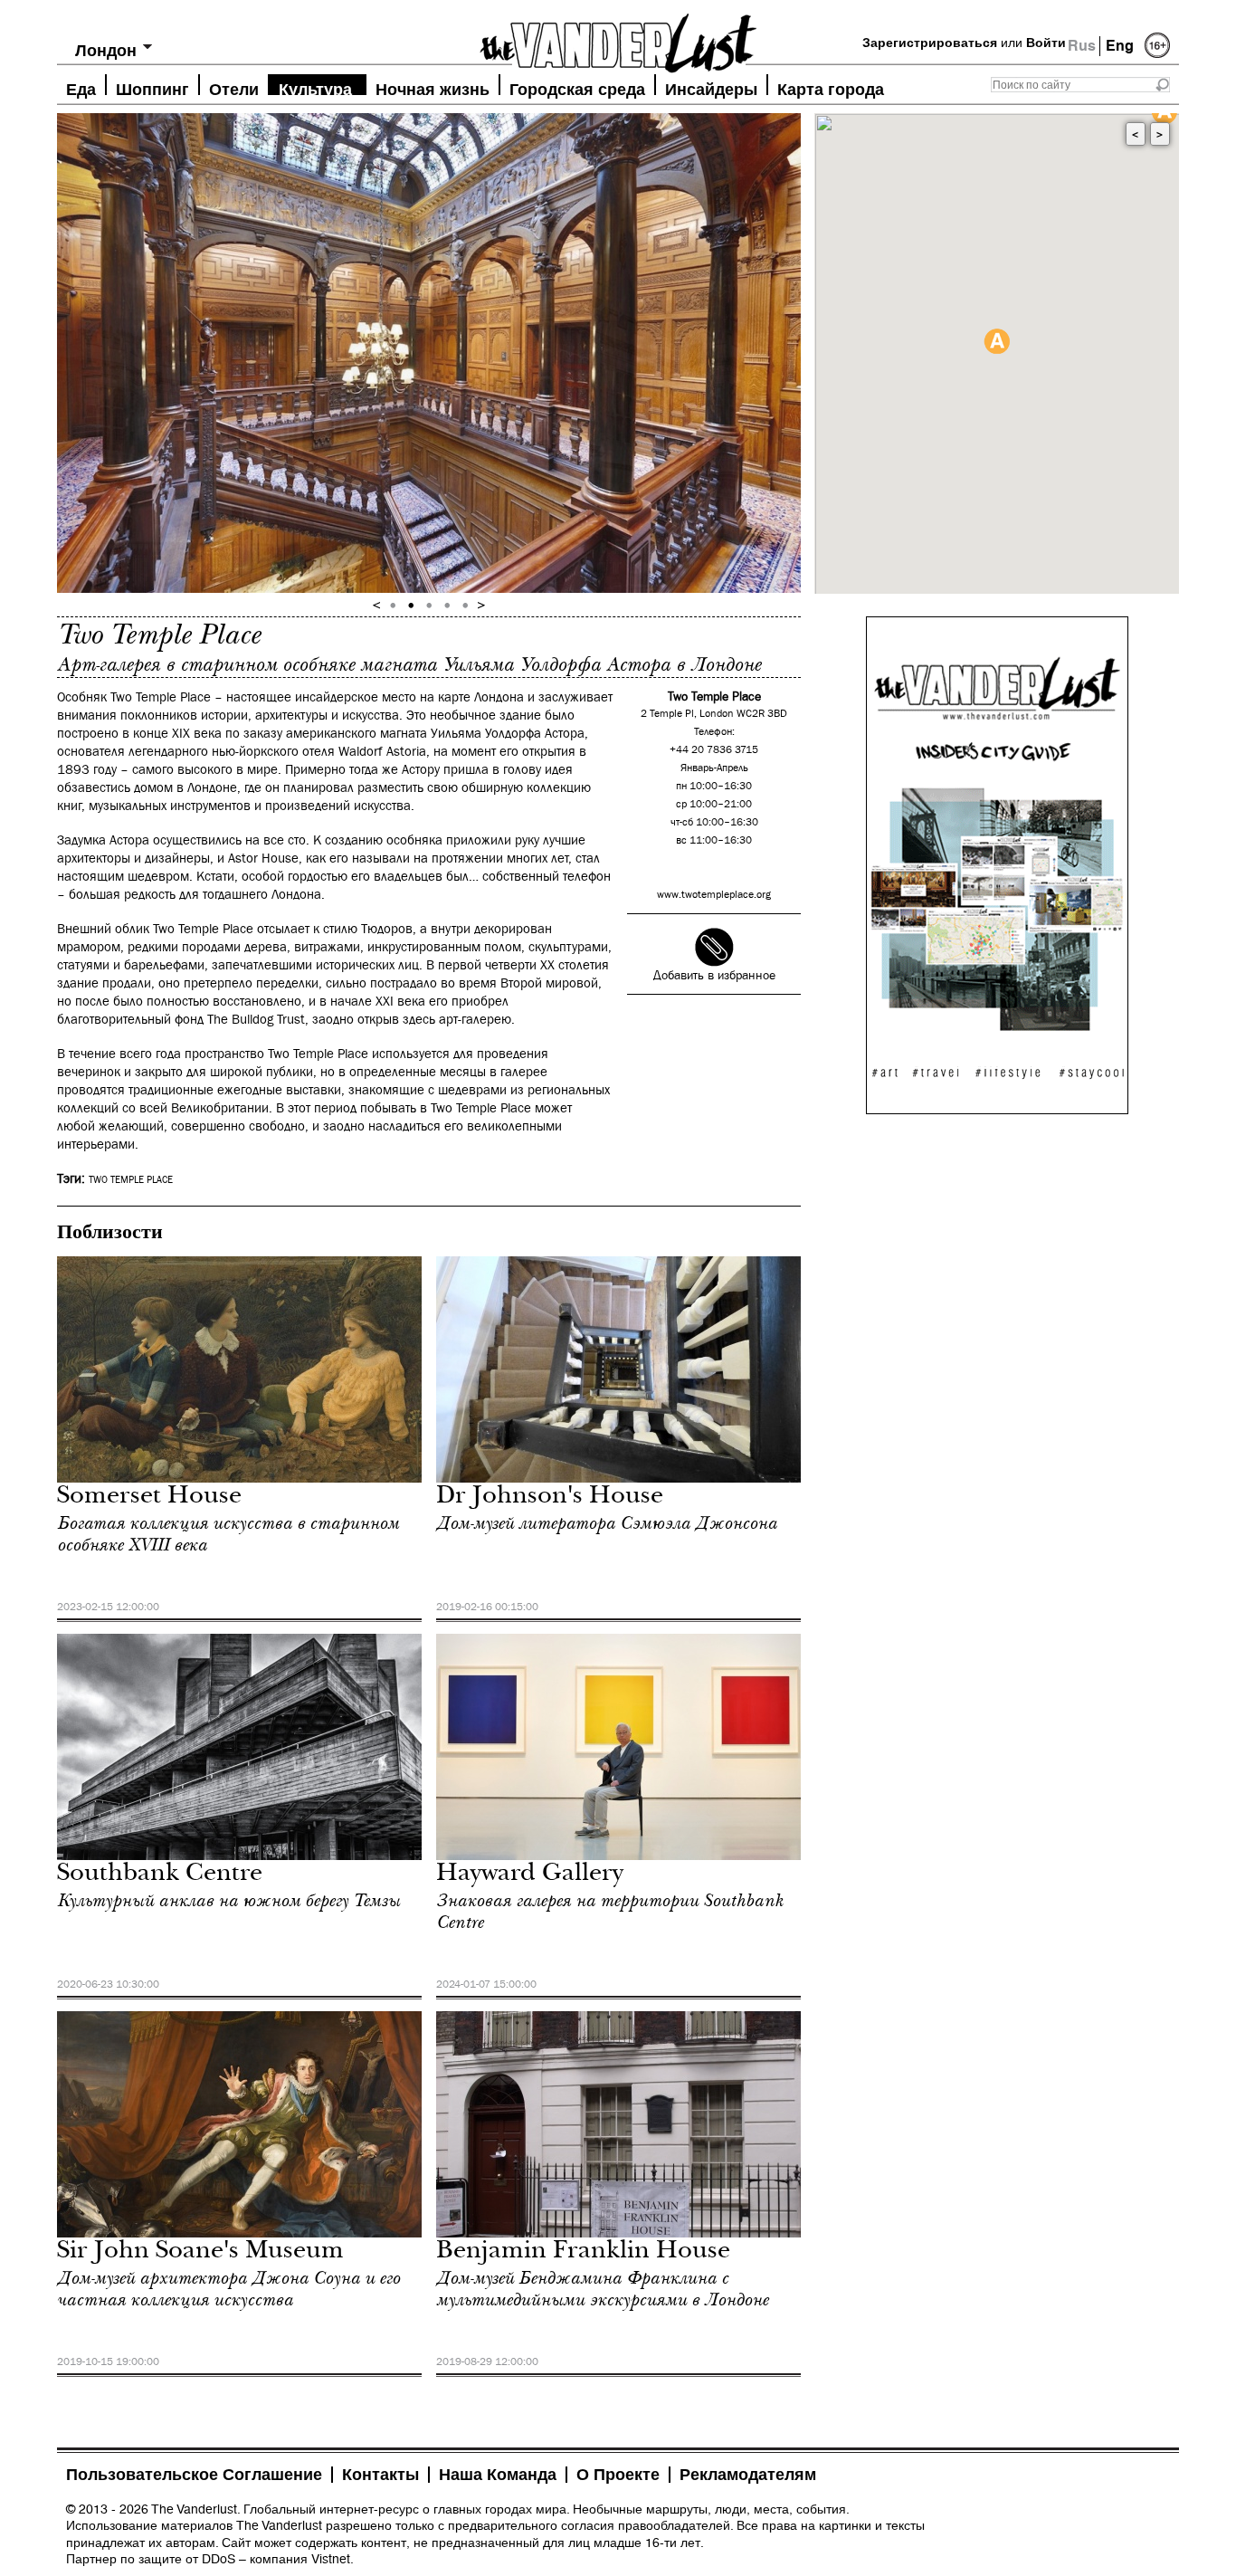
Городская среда (577, 87)
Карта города (831, 87)
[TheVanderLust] (618, 38)
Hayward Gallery (530, 1875)
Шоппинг (152, 87)
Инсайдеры (711, 87)
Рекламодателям (748, 2475)
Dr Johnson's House (550, 1498)
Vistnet (331, 2559)
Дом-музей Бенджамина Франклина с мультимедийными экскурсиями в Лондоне (602, 2289)
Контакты (380, 2475)
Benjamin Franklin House (583, 2252)
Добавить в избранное (714, 976)
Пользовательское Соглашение (194, 2475)
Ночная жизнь (433, 87)
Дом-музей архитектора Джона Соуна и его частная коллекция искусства (228, 2289)
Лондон (106, 50)
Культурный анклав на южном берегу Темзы (228, 1901)
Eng (1120, 46)
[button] (997, 341)
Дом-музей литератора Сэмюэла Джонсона (607, 1523)
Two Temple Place (131, 1180)
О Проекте (618, 2475)
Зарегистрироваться (930, 43)
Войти (1046, 43)
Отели (234, 87)
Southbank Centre (160, 1875)
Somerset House (149, 1498)
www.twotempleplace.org (714, 895)
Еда (81, 87)
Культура (315, 87)
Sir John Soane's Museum (200, 2252)
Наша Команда (498, 2475)
